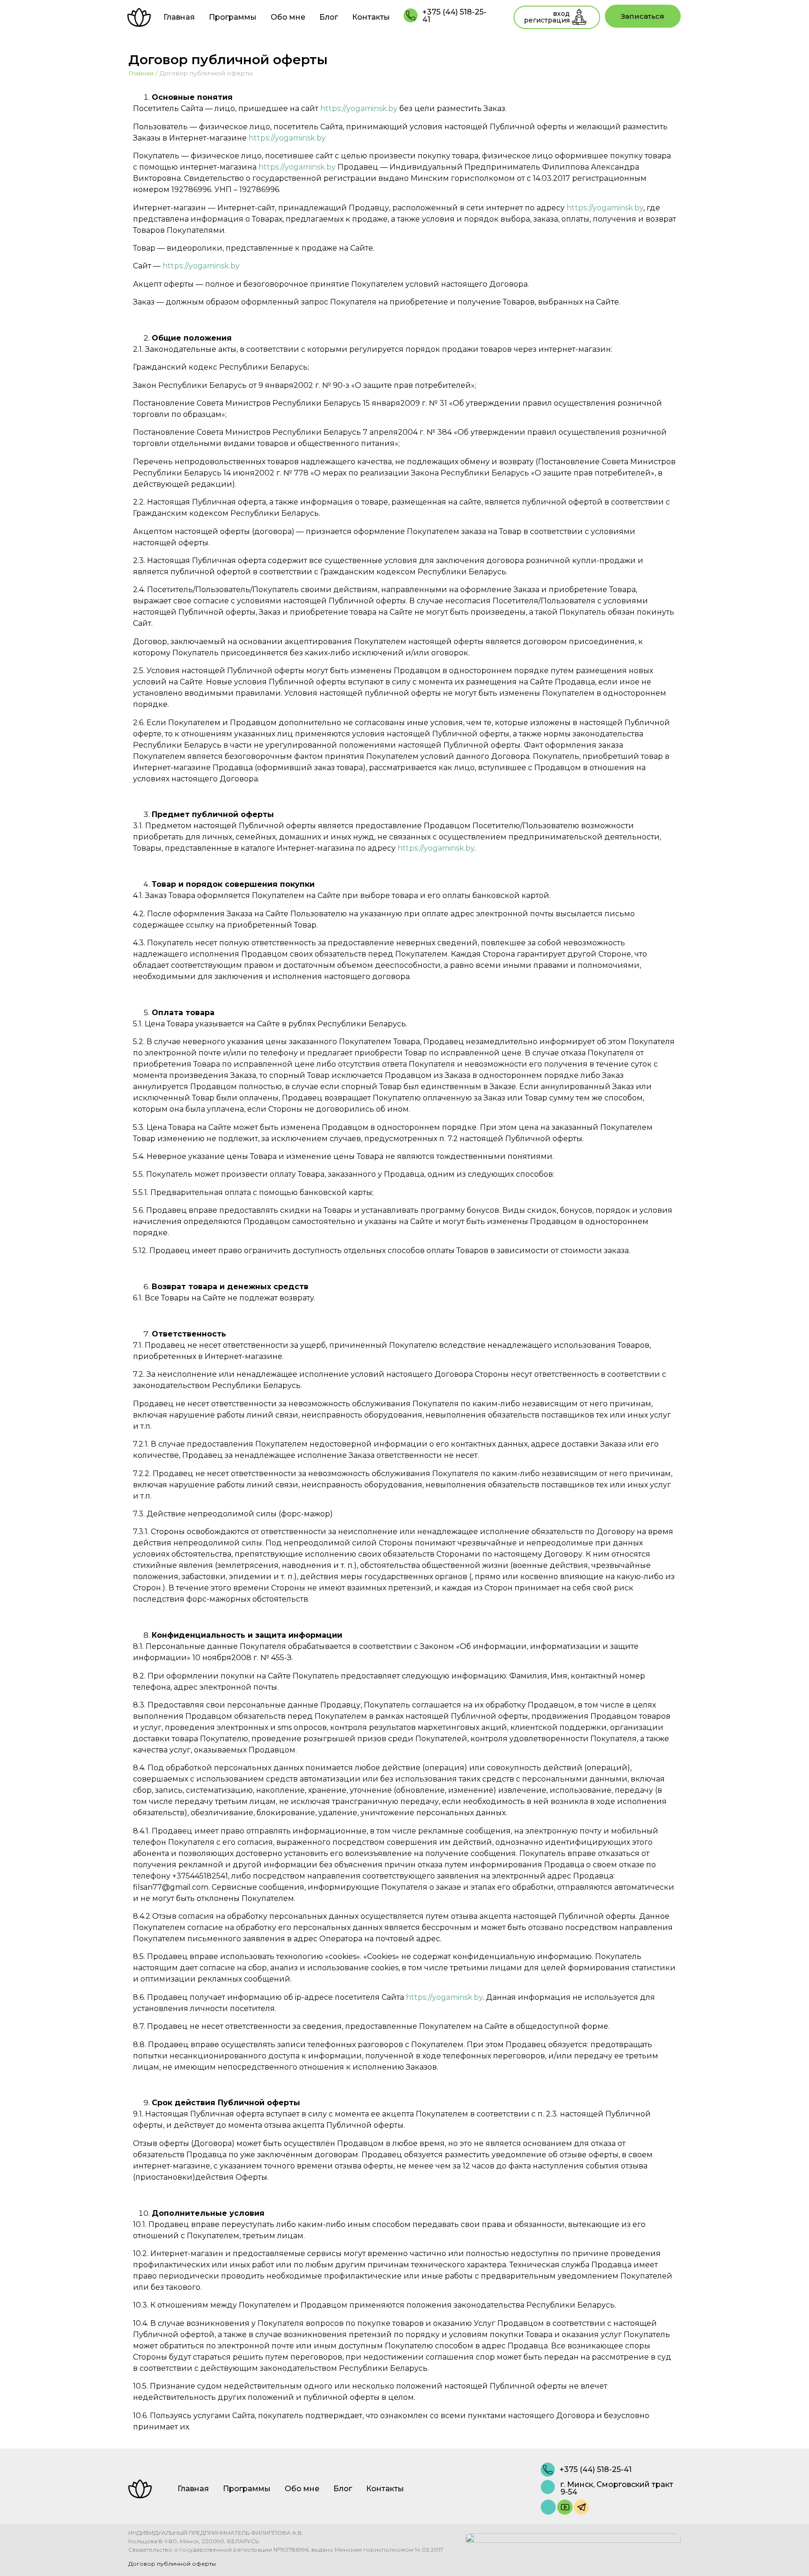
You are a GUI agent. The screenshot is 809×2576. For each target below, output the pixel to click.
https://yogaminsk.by (359, 108)
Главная (179, 17)
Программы (233, 17)
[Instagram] (548, 2507)
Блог (329, 17)
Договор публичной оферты (172, 2564)
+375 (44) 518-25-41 (454, 16)
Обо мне (288, 17)
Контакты (371, 17)
